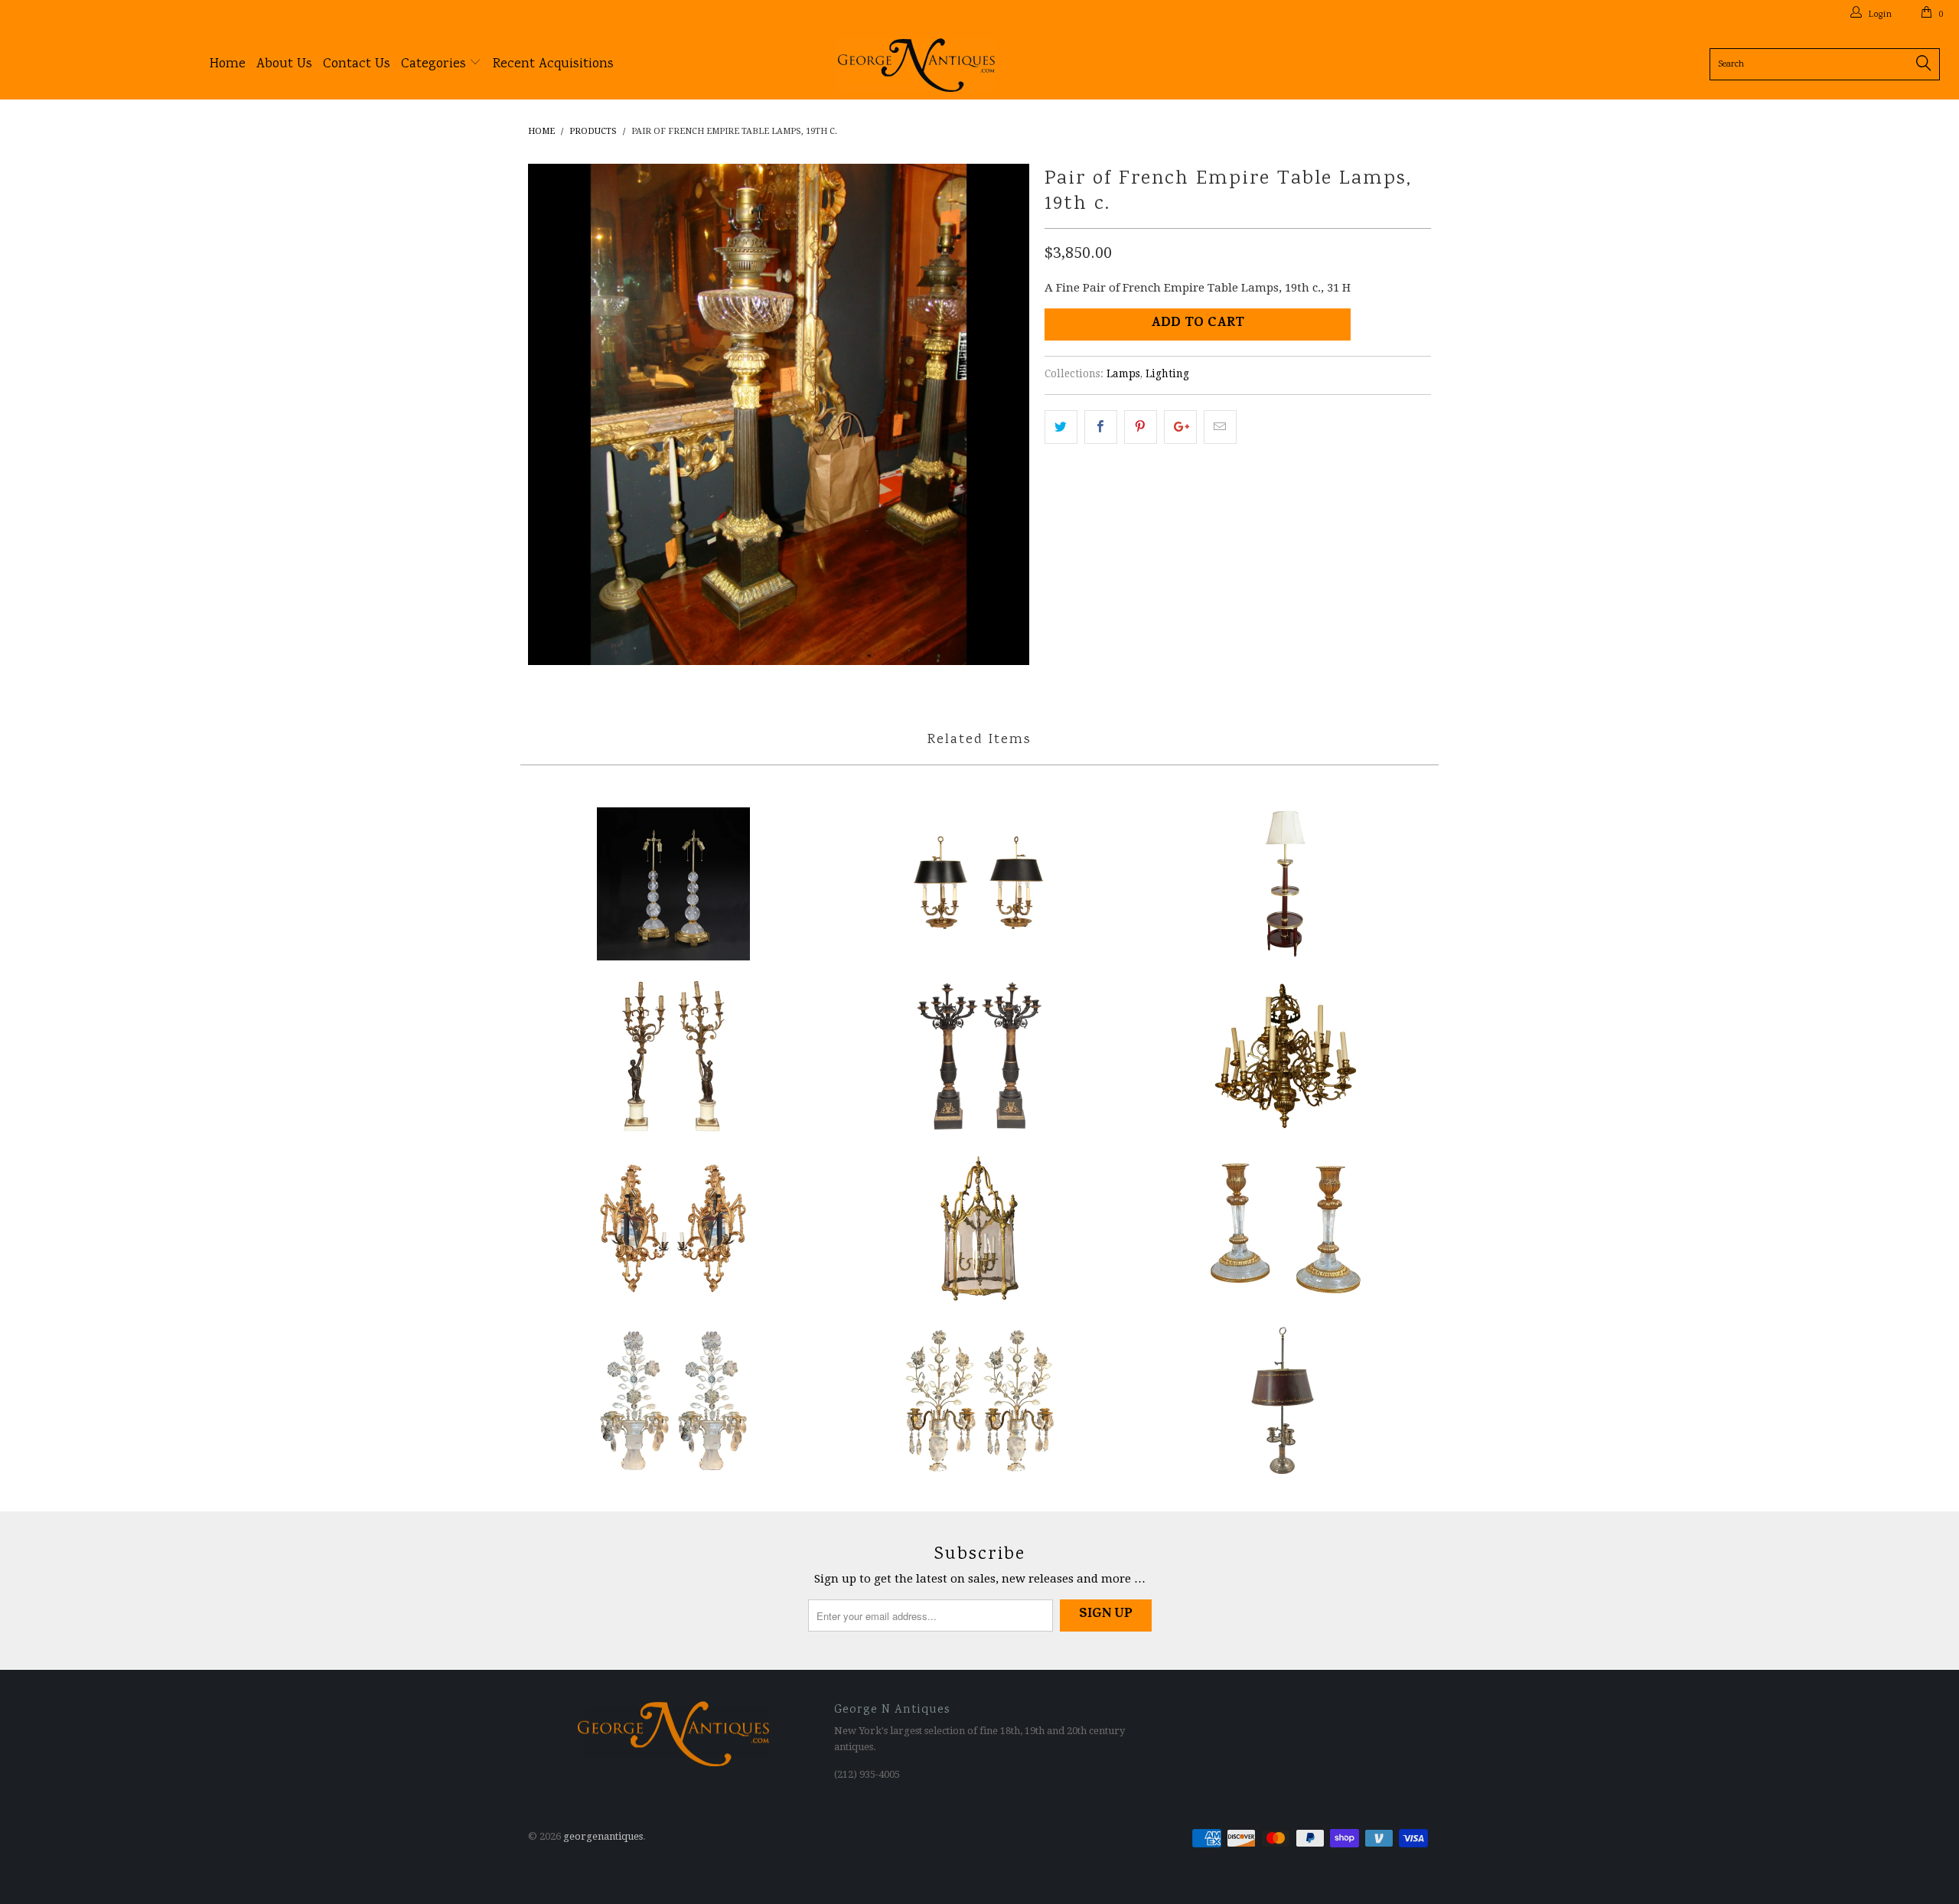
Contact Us (357, 64)
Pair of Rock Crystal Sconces (673, 1400)
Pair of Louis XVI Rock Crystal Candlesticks (1286, 1228)
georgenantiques (603, 1836)
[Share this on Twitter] (1061, 427)
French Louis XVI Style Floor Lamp (1286, 884)
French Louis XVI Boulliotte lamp (1286, 1400)
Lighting (1167, 373)
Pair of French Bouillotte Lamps (979, 884)
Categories (435, 64)
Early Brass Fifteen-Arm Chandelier (1286, 1056)
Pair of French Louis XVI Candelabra (673, 1056)
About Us (284, 64)
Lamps (1123, 373)
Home (228, 64)
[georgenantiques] (987, 65)
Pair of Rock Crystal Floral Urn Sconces (979, 1400)
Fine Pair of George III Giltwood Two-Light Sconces (673, 1228)
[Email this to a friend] (1220, 427)
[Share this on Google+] (1180, 427)
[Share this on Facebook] (1101, 427)
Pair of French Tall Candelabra (979, 1056)
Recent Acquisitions (553, 64)
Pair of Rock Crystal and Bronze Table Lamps (673, 884)
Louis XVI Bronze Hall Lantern (979, 1228)
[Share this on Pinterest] (1141, 427)
